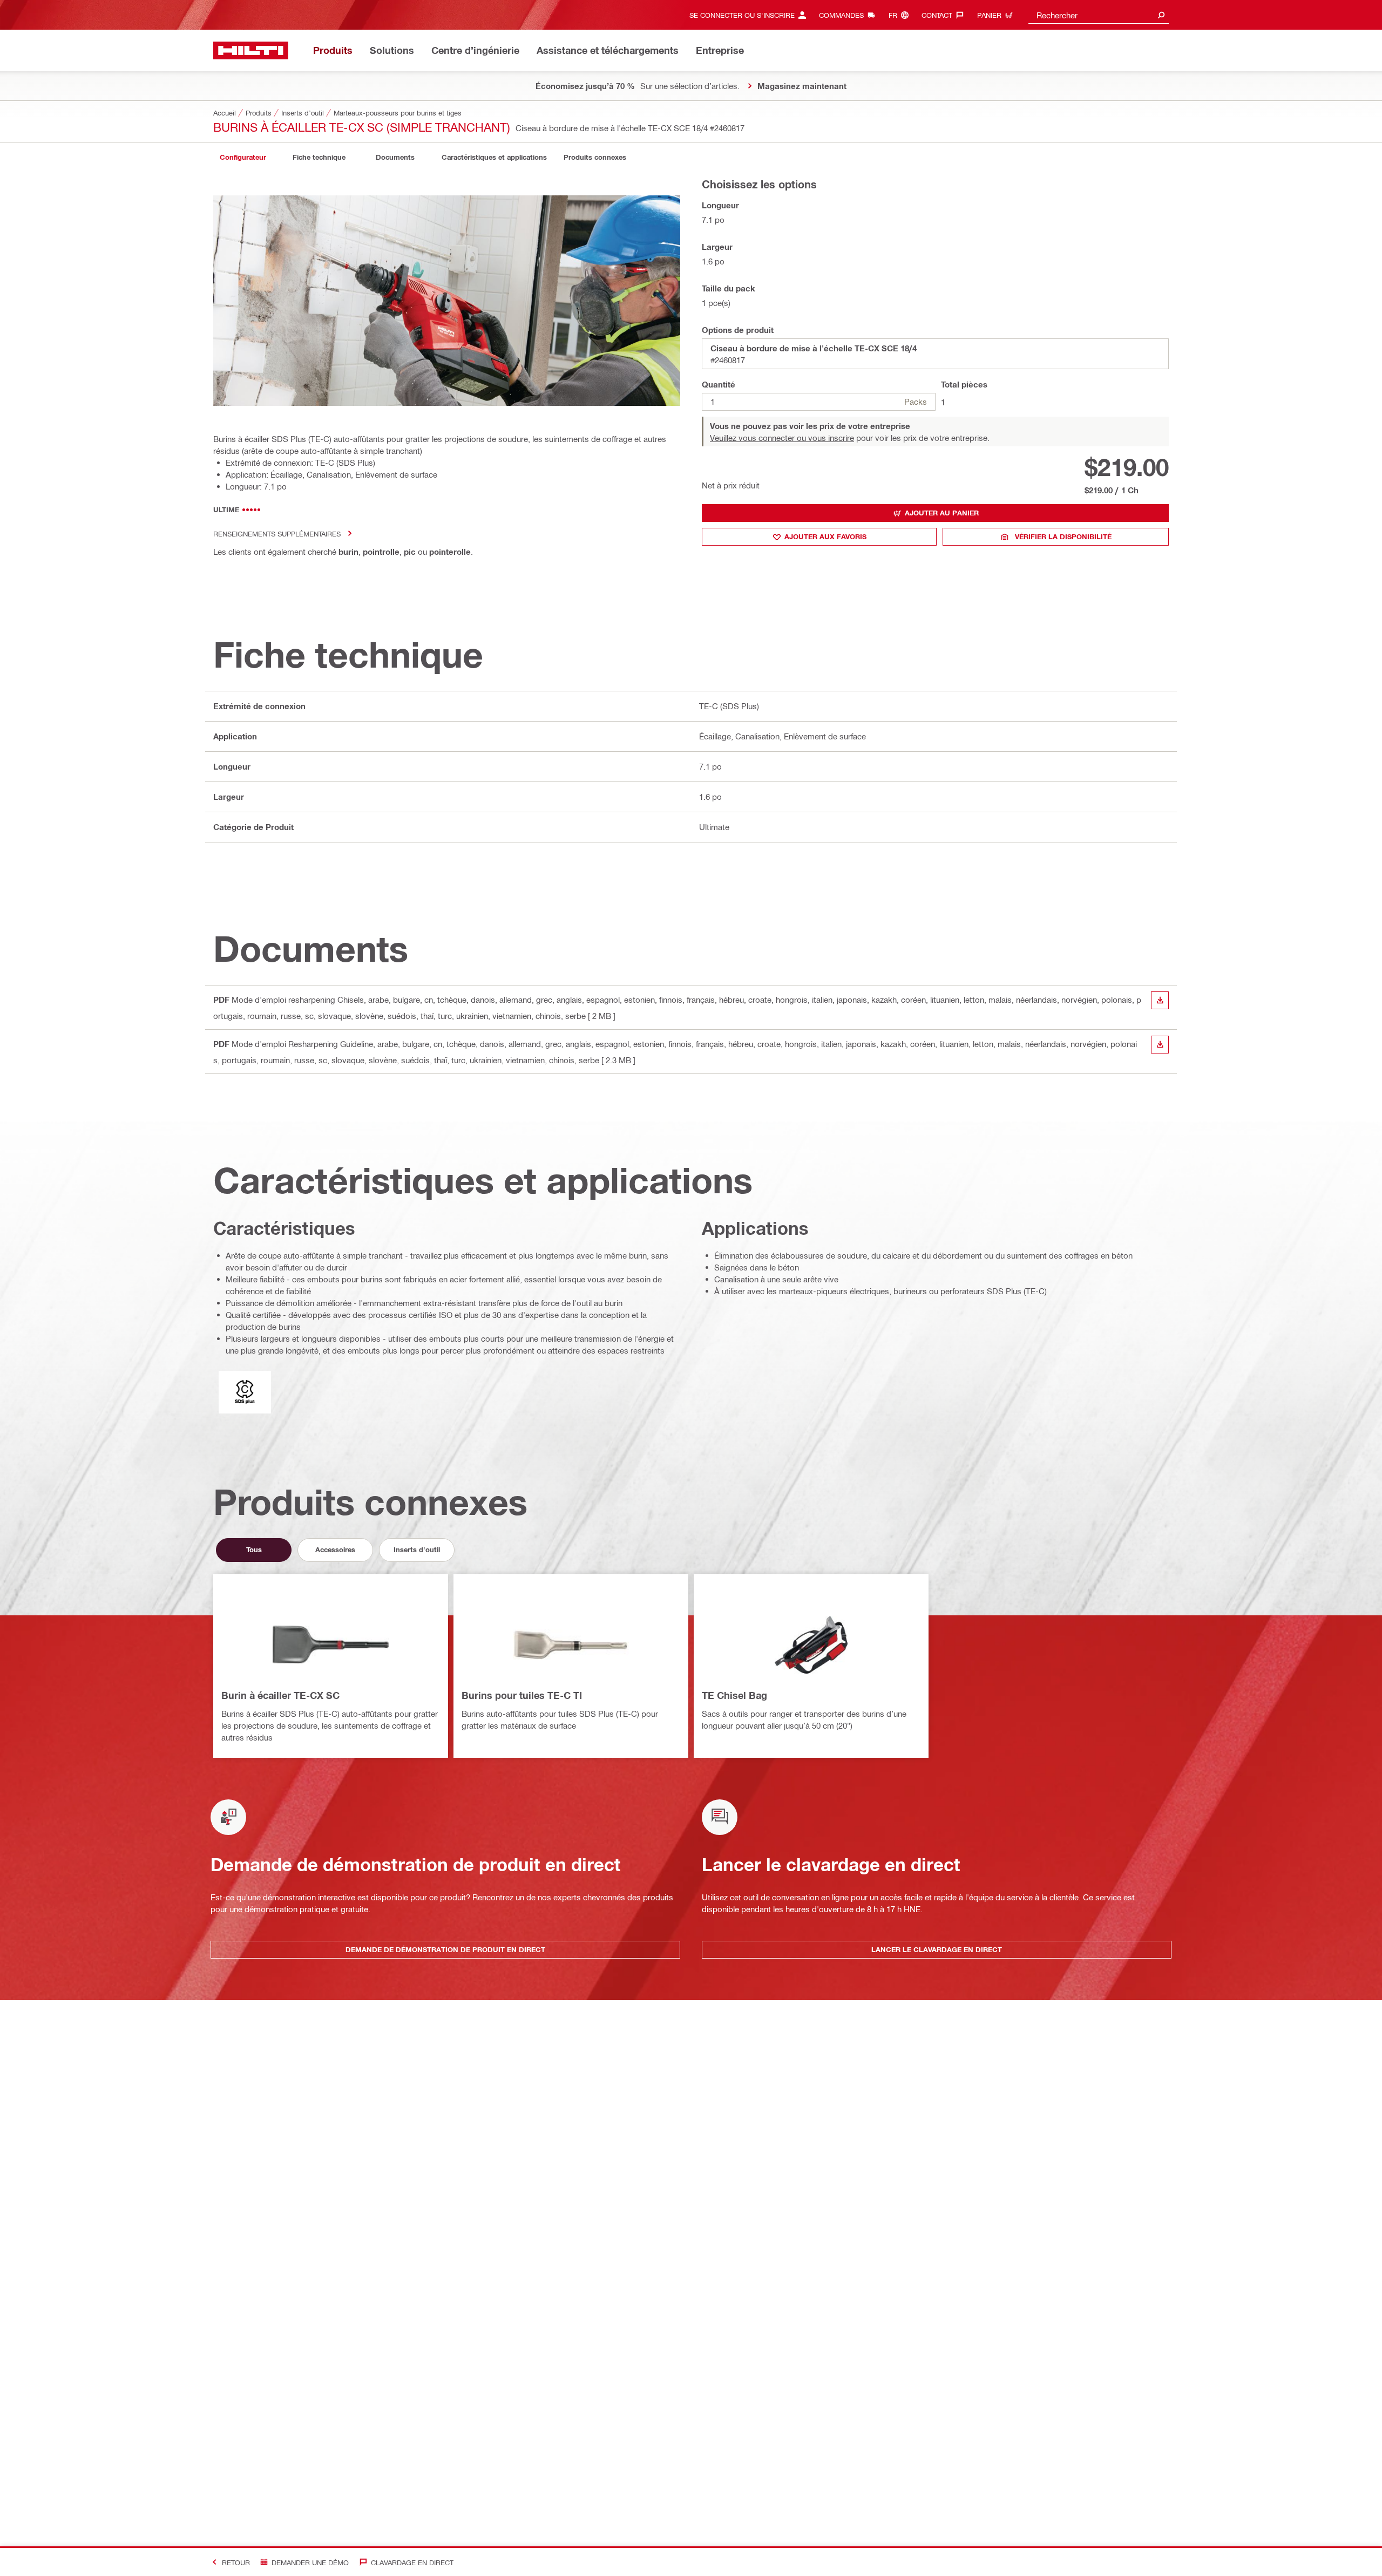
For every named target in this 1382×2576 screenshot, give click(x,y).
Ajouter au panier (942, 513)
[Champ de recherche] (1161, 15)
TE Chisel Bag (734, 1695)
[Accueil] (251, 50)
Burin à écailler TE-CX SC (280, 1695)
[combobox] (1099, 15)
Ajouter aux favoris (825, 536)
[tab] (243, 157)
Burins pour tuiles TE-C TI (522, 1695)
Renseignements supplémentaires (277, 533)
